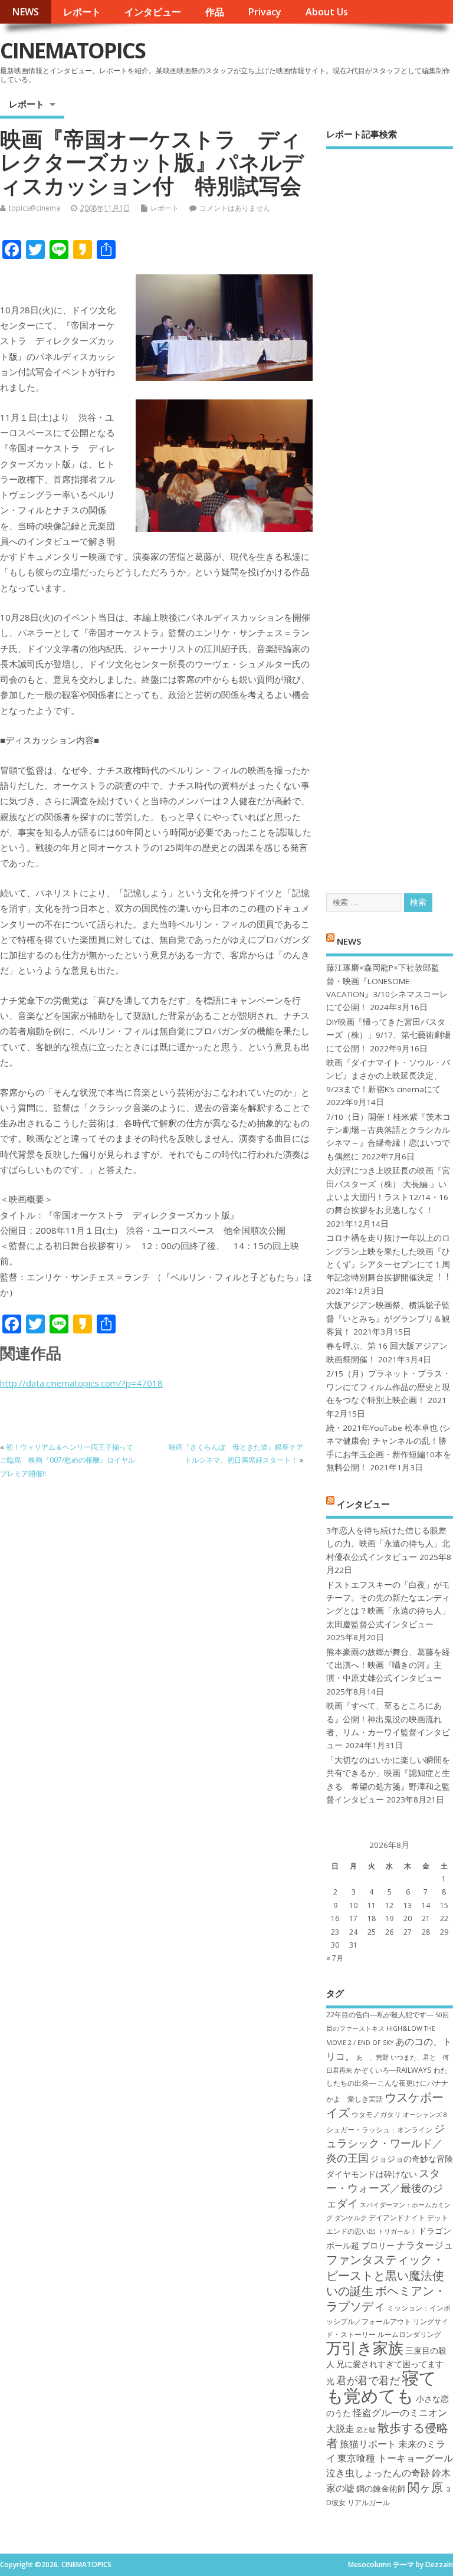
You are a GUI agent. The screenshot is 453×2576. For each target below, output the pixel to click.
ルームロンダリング (409, 2334)
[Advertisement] (390, 511)
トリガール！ (397, 2231)
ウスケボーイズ (385, 2105)
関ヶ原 (425, 2487)
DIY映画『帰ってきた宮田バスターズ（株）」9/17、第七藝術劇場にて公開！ (388, 1035)
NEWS (25, 12)
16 (335, 1918)
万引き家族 (365, 2348)
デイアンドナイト (397, 2218)
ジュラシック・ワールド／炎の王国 (385, 2143)
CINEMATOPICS (73, 50)
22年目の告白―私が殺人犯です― (380, 2015)
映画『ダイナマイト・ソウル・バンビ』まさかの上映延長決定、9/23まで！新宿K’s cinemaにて (388, 1076)
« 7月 (335, 1958)
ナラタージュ (425, 2245)
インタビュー (153, 12)
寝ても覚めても (381, 2386)
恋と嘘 (366, 2430)
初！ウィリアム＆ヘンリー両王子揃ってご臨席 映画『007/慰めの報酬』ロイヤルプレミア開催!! (68, 1460)
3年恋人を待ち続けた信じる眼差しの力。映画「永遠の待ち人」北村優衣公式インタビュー (388, 1544)
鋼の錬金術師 (381, 2488)
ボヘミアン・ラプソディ (386, 2298)
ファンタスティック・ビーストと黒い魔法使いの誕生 (385, 2275)
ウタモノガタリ (376, 2114)
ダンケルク (351, 2218)
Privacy (265, 12)
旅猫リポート (368, 2444)
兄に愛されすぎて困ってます (390, 2364)
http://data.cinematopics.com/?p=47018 (81, 1383)
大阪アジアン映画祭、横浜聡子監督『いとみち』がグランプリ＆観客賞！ (388, 1318)
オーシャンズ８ (426, 2115)
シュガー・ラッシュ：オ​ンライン (379, 2130)
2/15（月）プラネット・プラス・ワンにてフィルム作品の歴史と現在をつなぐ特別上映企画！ (388, 1387)
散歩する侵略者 (387, 2435)
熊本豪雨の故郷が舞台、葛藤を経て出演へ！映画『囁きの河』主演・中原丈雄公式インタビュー (388, 1665)
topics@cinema (35, 208)
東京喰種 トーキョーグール (395, 2458)
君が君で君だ (368, 2380)
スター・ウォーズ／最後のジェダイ (385, 2188)
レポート (82, 12)
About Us (327, 12)
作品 (215, 12)
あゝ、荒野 (372, 2057)
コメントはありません (235, 208)
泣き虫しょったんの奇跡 (378, 2473)
